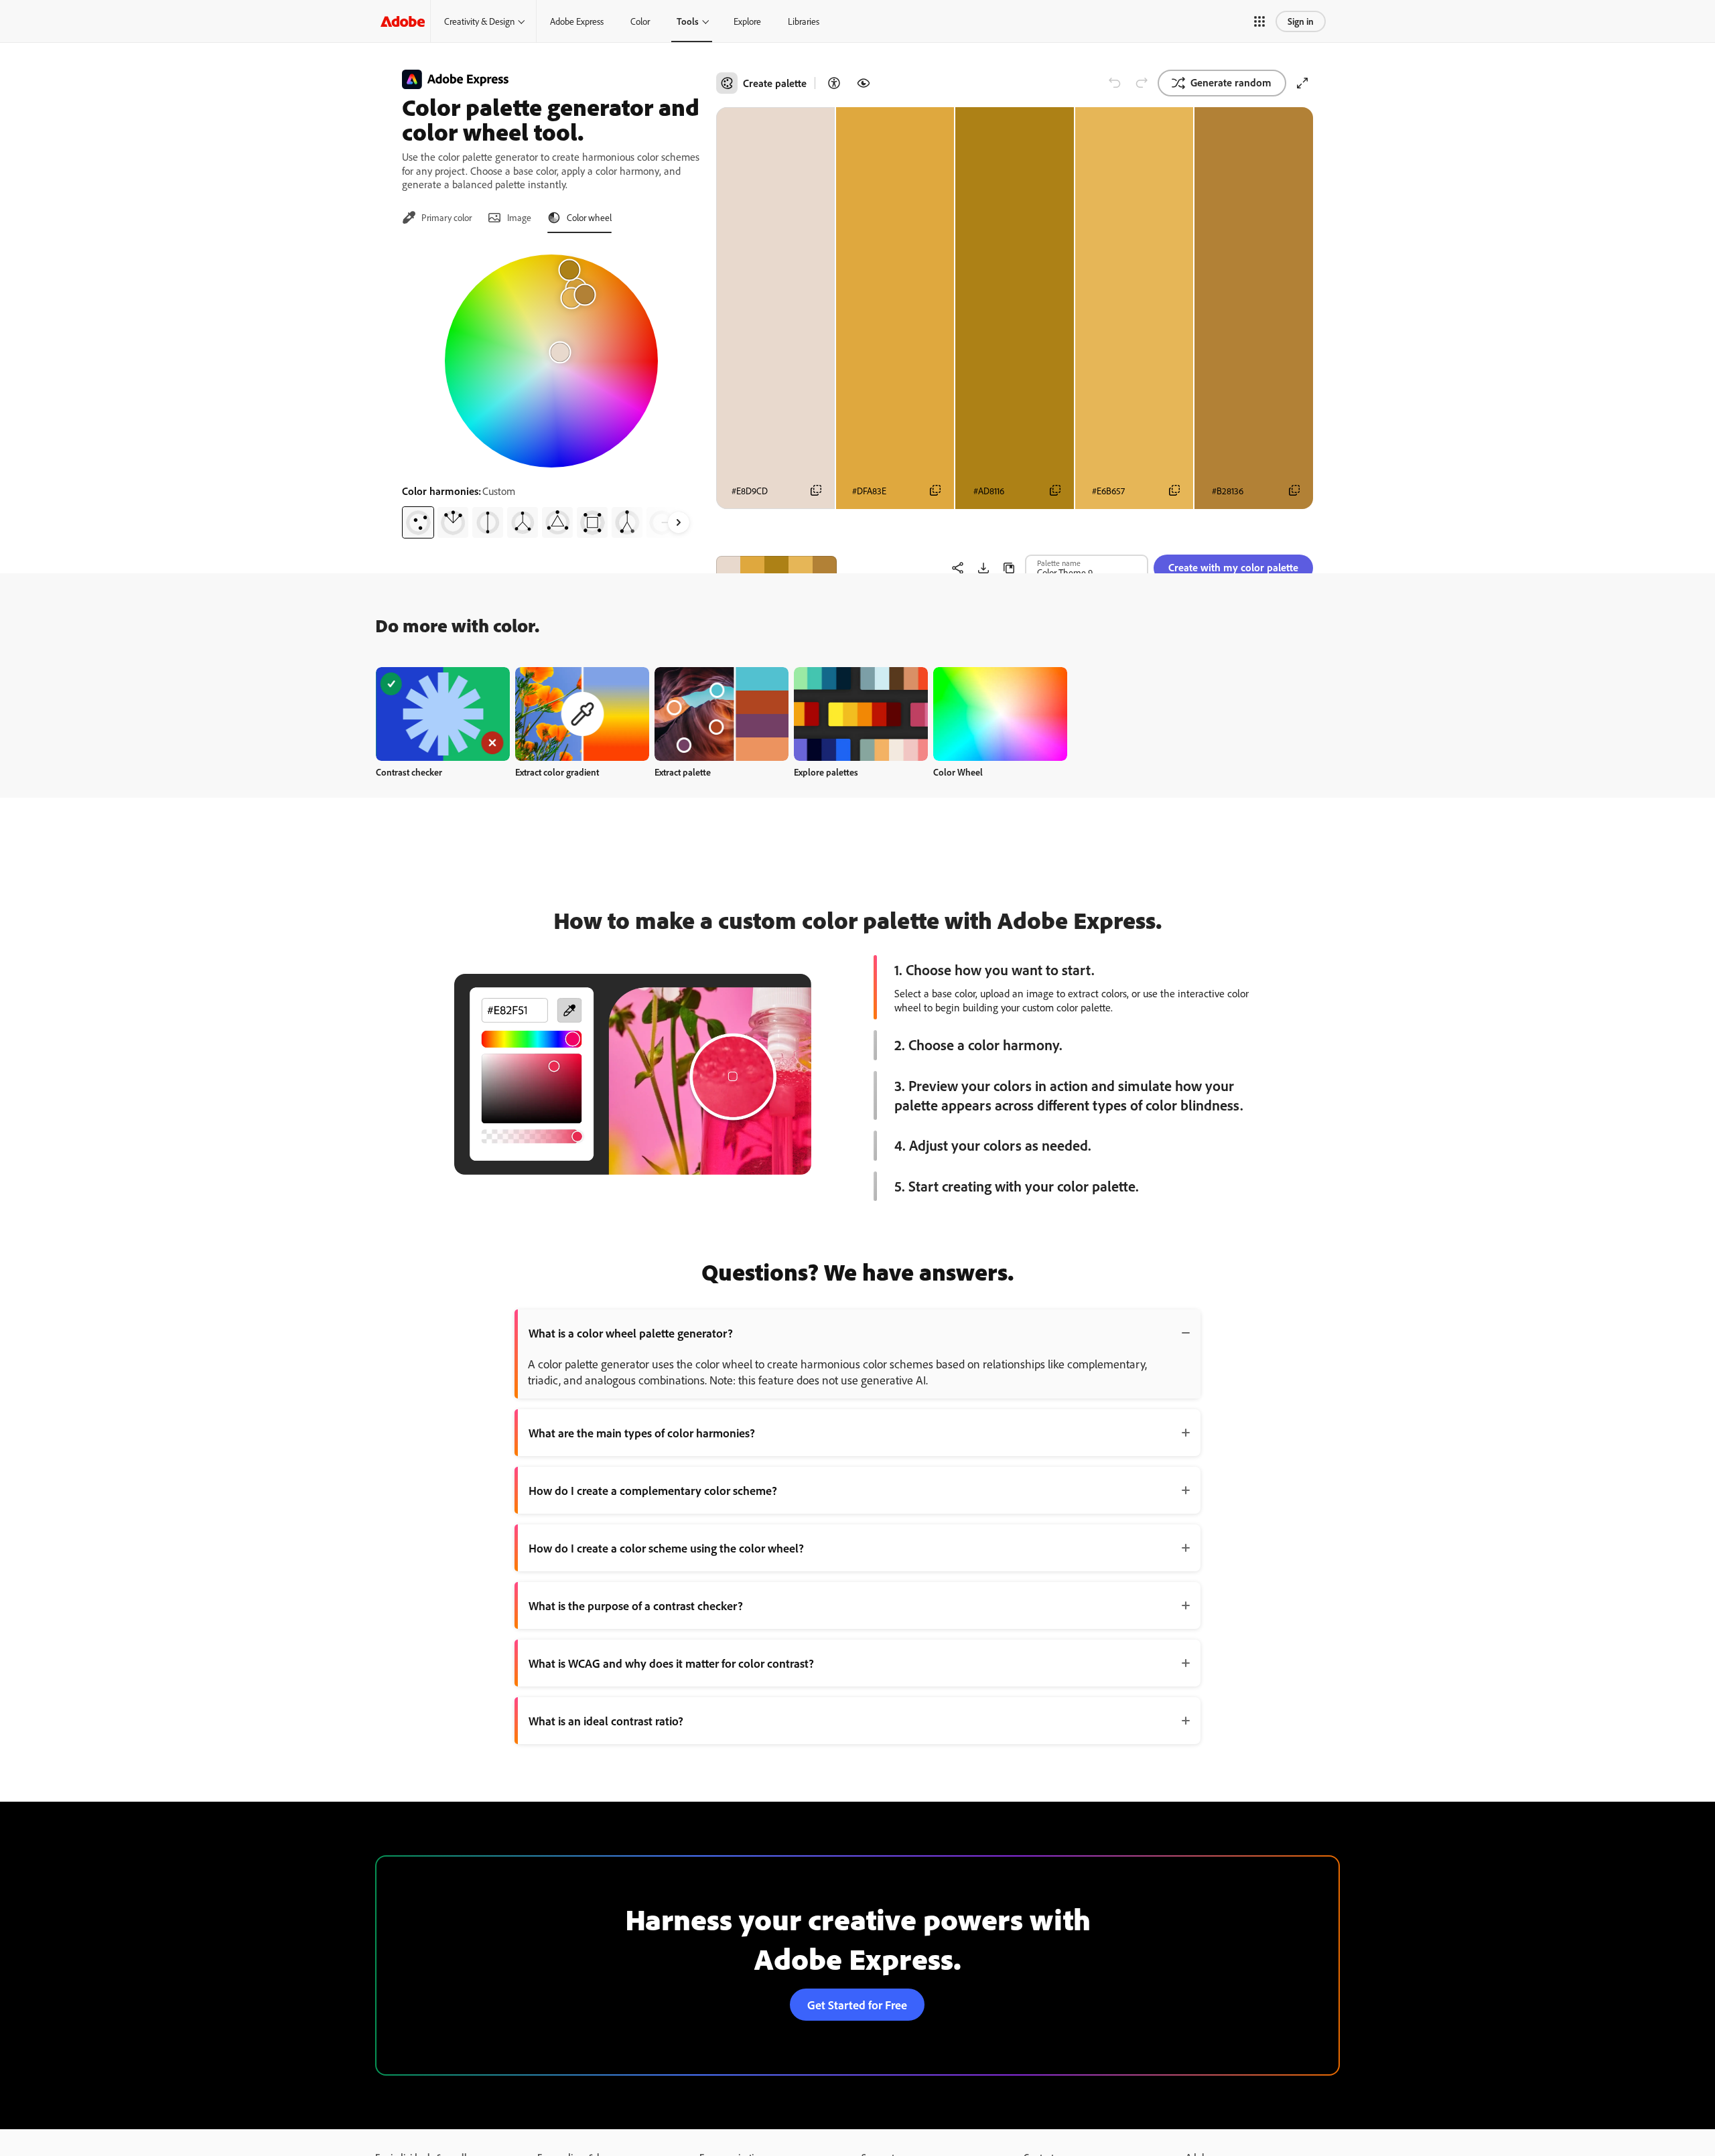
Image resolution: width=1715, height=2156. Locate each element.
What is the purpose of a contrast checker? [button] (636, 1605)
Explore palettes (826, 772)
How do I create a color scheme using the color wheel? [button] (666, 1548)
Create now (443, 714)
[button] (1259, 21)
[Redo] (1142, 83)
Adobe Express (577, 21)
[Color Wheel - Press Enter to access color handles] (551, 361)
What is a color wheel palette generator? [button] (631, 1333)
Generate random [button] (1231, 82)
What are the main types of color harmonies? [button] (642, 1433)
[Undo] (1115, 83)
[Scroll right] (679, 522)
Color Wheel (958, 772)
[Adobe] (403, 21)
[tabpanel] (551, 391)
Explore (747, 21)
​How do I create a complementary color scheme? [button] (653, 1490)
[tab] (437, 218)
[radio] (418, 522)
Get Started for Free (857, 2005)
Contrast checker (409, 772)
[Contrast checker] (834, 83)
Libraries (804, 21)
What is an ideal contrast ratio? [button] (606, 1721)
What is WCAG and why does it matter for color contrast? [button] (671, 1663)
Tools (688, 21)
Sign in (1301, 21)
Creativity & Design (479, 21)
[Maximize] (1302, 83)
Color (640, 21)
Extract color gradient (557, 772)
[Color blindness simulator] (864, 83)
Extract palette (683, 772)
